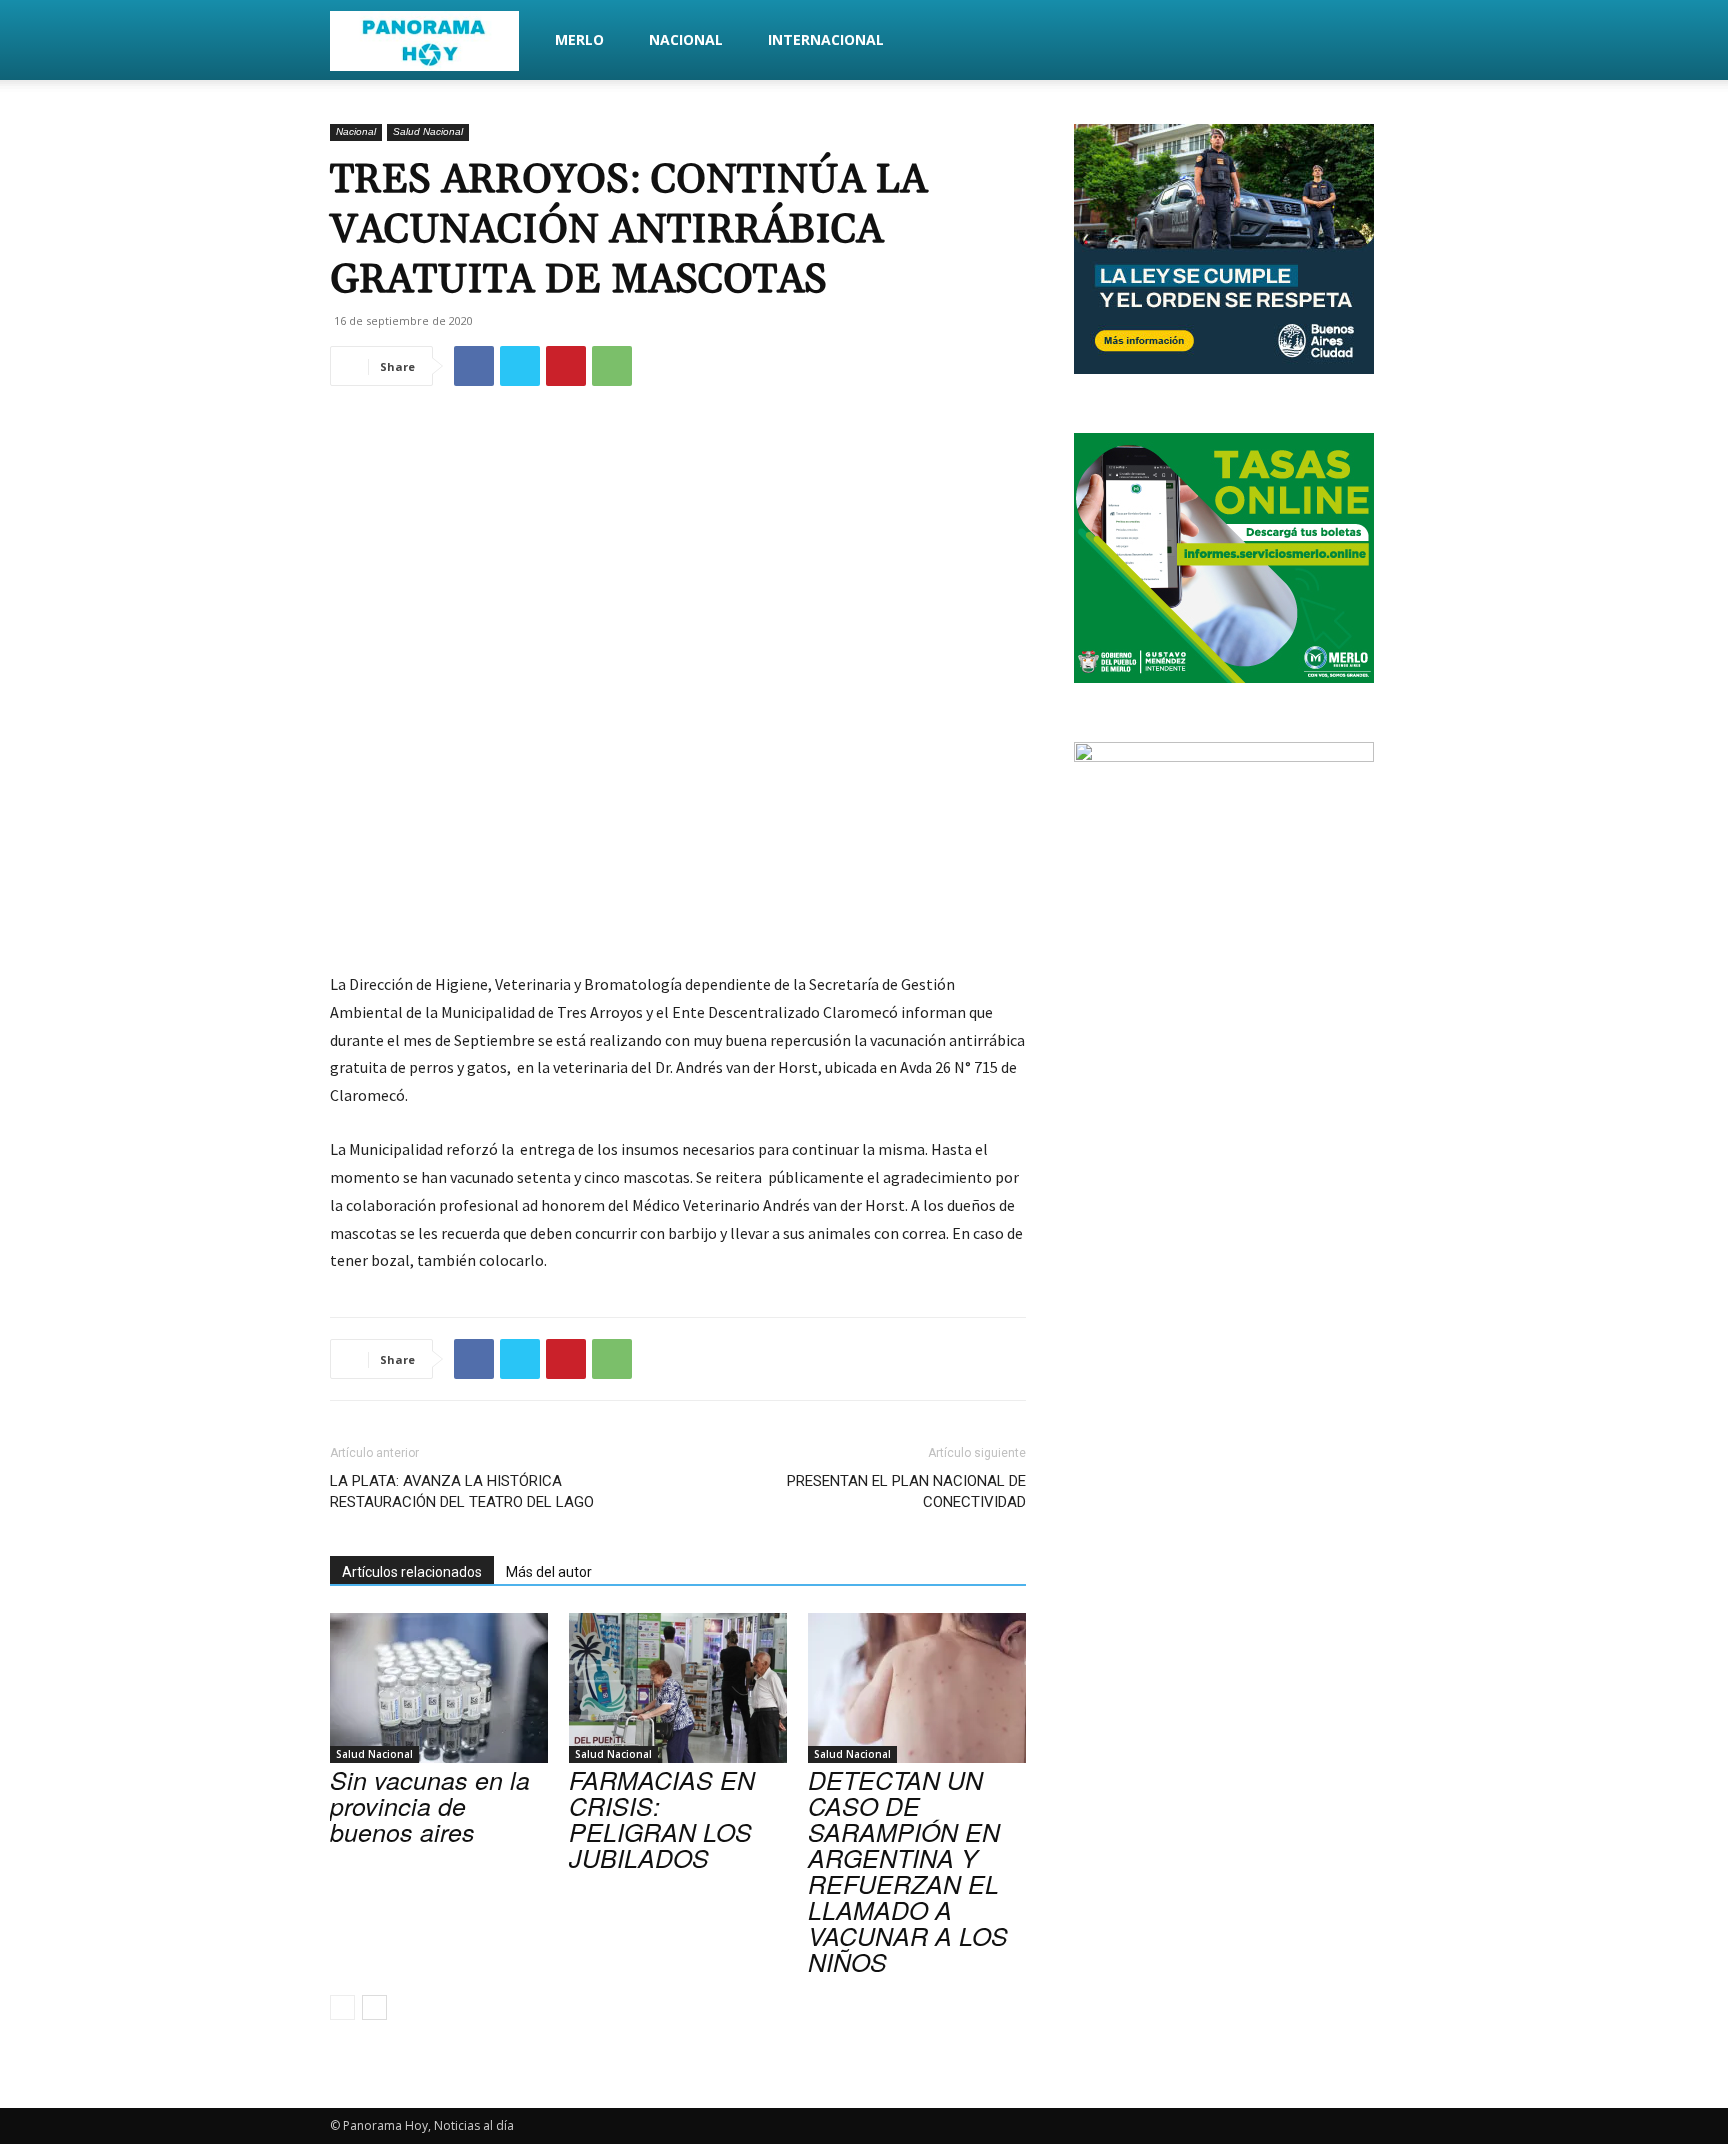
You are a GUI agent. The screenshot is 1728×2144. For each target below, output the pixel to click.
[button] (1374, 41)
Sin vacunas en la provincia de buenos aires (430, 1805)
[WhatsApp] (612, 366)
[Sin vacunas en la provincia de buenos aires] (439, 1688)
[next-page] (374, 2007)
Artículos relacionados (412, 1572)
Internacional (826, 39)
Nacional (686, 39)
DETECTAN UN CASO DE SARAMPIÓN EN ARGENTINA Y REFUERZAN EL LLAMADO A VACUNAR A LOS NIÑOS (908, 1870)
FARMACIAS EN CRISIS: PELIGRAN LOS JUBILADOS (662, 1818)
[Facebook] (474, 366)
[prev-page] (342, 2007)
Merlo (579, 39)
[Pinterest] (566, 366)
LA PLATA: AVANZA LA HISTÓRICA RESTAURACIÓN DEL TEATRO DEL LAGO (462, 1491)
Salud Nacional (428, 131)
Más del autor (549, 1572)
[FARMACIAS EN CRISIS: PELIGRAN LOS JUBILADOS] (678, 1688)
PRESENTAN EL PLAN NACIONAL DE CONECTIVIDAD (906, 1491)
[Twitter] (520, 366)
